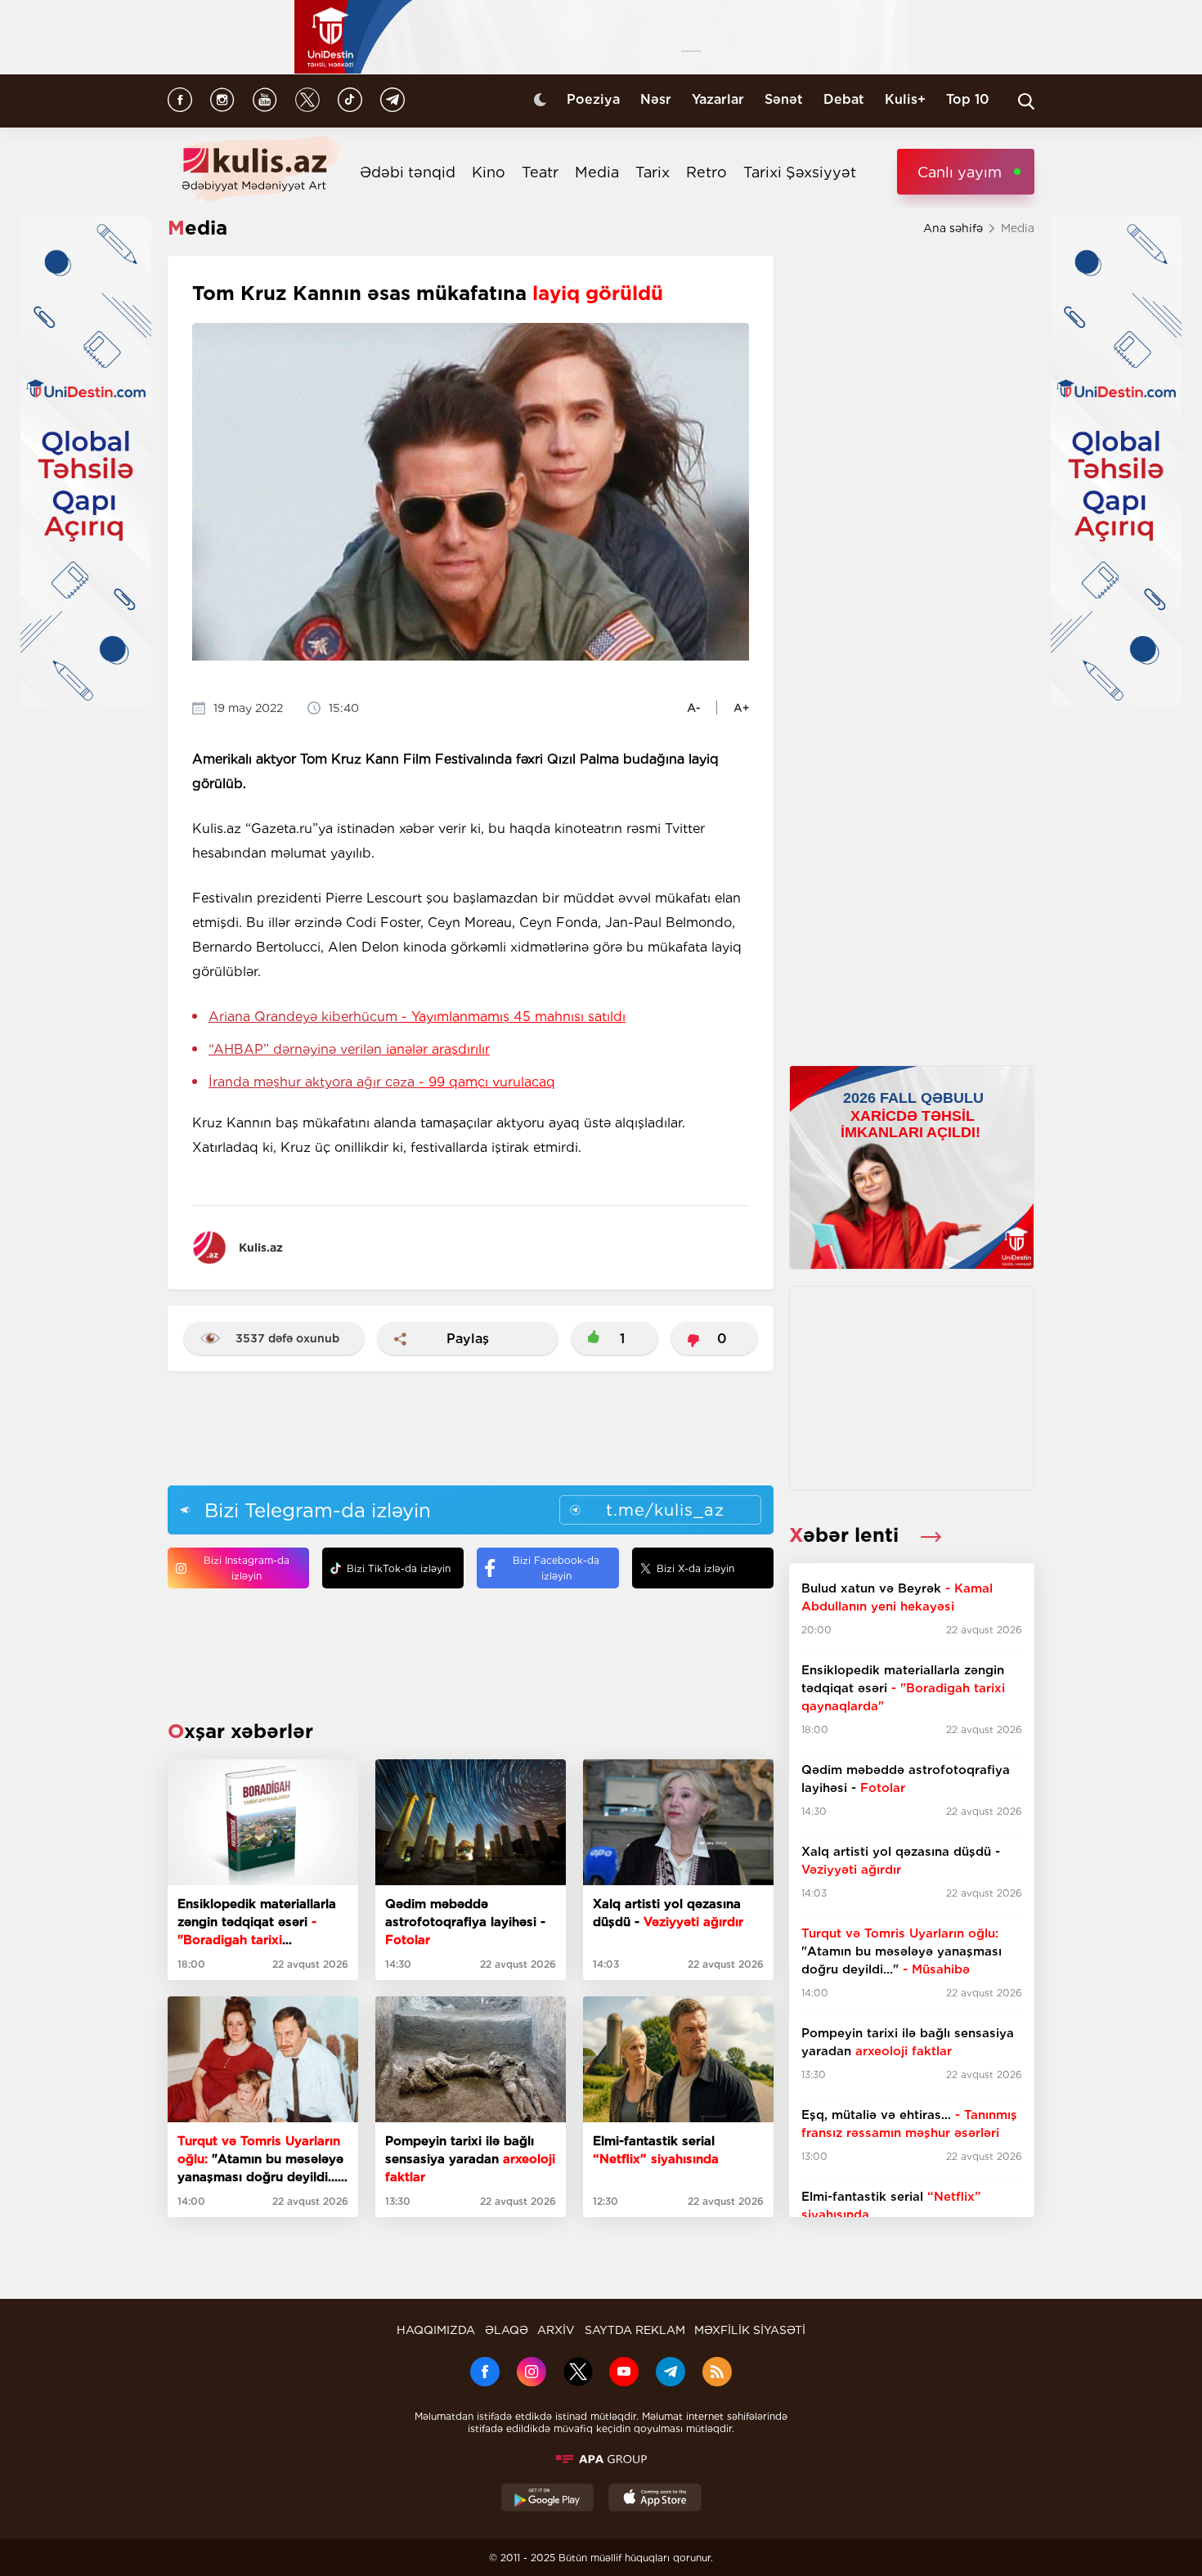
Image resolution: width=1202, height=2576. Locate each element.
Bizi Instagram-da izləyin (247, 1568)
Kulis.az (261, 1248)
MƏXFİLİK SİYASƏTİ (750, 2330)
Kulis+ (905, 99)
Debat (844, 99)
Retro (706, 172)
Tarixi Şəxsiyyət (800, 172)
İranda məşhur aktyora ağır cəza (382, 1082)
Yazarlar (718, 99)
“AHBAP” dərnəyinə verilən (349, 1049)
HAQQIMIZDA (436, 2330)
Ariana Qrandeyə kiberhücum (417, 1017)
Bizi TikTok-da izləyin (399, 1568)
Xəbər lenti (847, 1535)
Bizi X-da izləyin (695, 1568)
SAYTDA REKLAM (635, 2330)
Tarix (653, 172)
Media (597, 172)
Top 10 (968, 99)
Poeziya (593, 99)
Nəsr (656, 99)
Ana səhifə (953, 228)
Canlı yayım (960, 172)
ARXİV (556, 2330)
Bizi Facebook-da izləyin (556, 1568)
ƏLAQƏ (507, 2330)
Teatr (540, 172)
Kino (489, 172)
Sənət (784, 99)
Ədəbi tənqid (408, 172)
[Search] (1026, 101)
